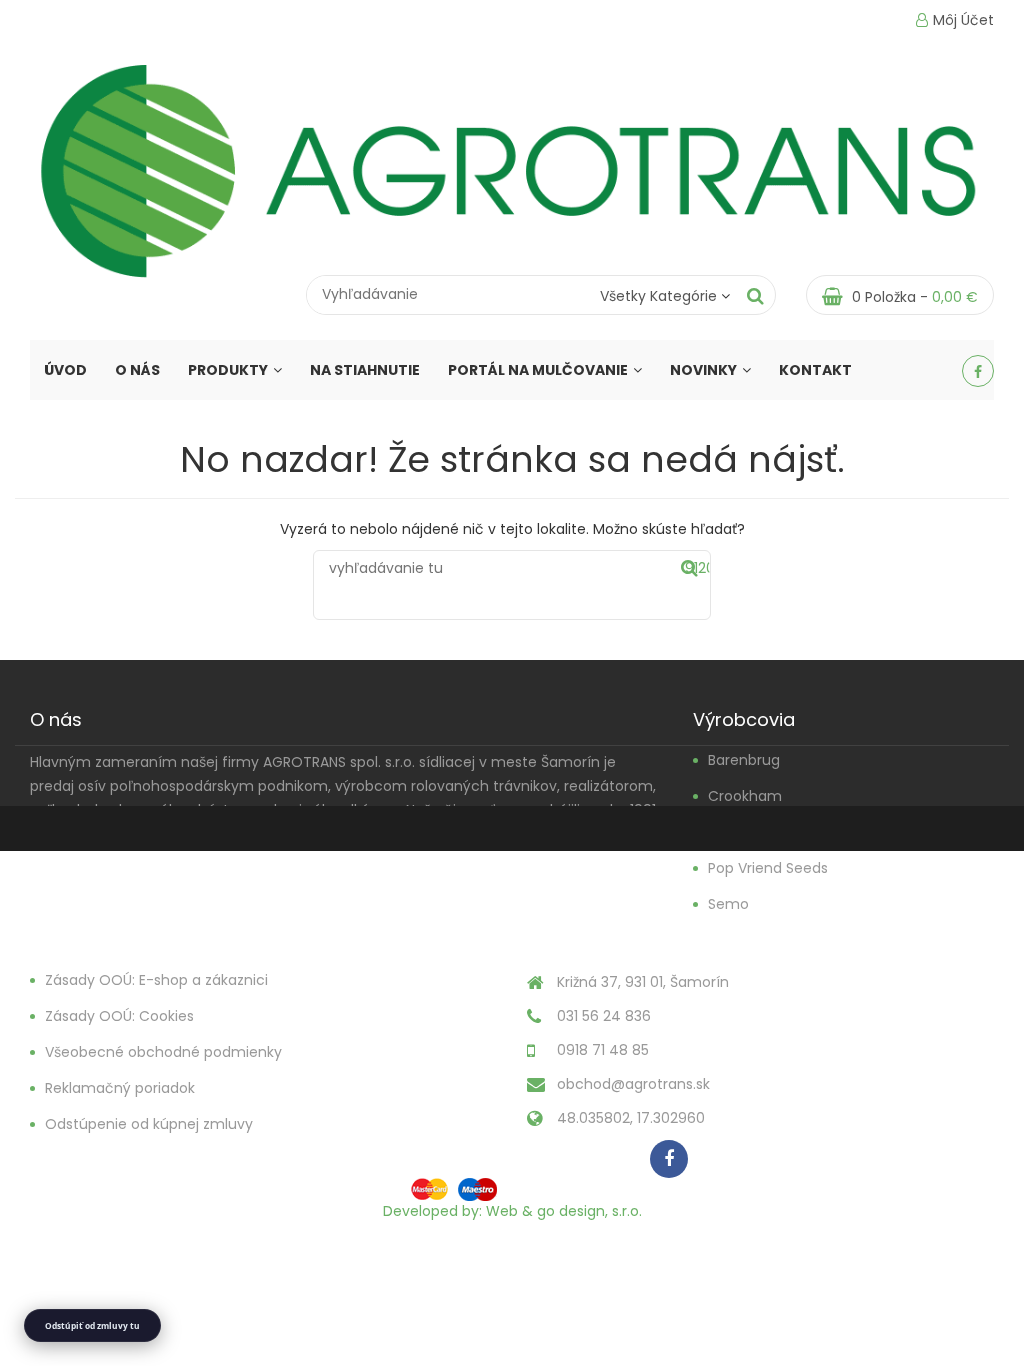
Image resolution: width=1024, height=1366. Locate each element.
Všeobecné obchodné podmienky (163, 1052)
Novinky (703, 370)
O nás (137, 370)
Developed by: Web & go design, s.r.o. (512, 1211)
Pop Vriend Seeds (768, 868)
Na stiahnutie (365, 370)
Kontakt (815, 370)
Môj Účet (963, 20)
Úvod (65, 370)
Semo (728, 904)
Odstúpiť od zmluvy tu (92, 1325)
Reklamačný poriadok (120, 1088)
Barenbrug (744, 760)
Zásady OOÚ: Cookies (119, 1016)
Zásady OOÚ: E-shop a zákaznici (156, 980)
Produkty (228, 370)
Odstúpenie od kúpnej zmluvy (149, 1124)
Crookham (745, 796)
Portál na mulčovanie (538, 370)
